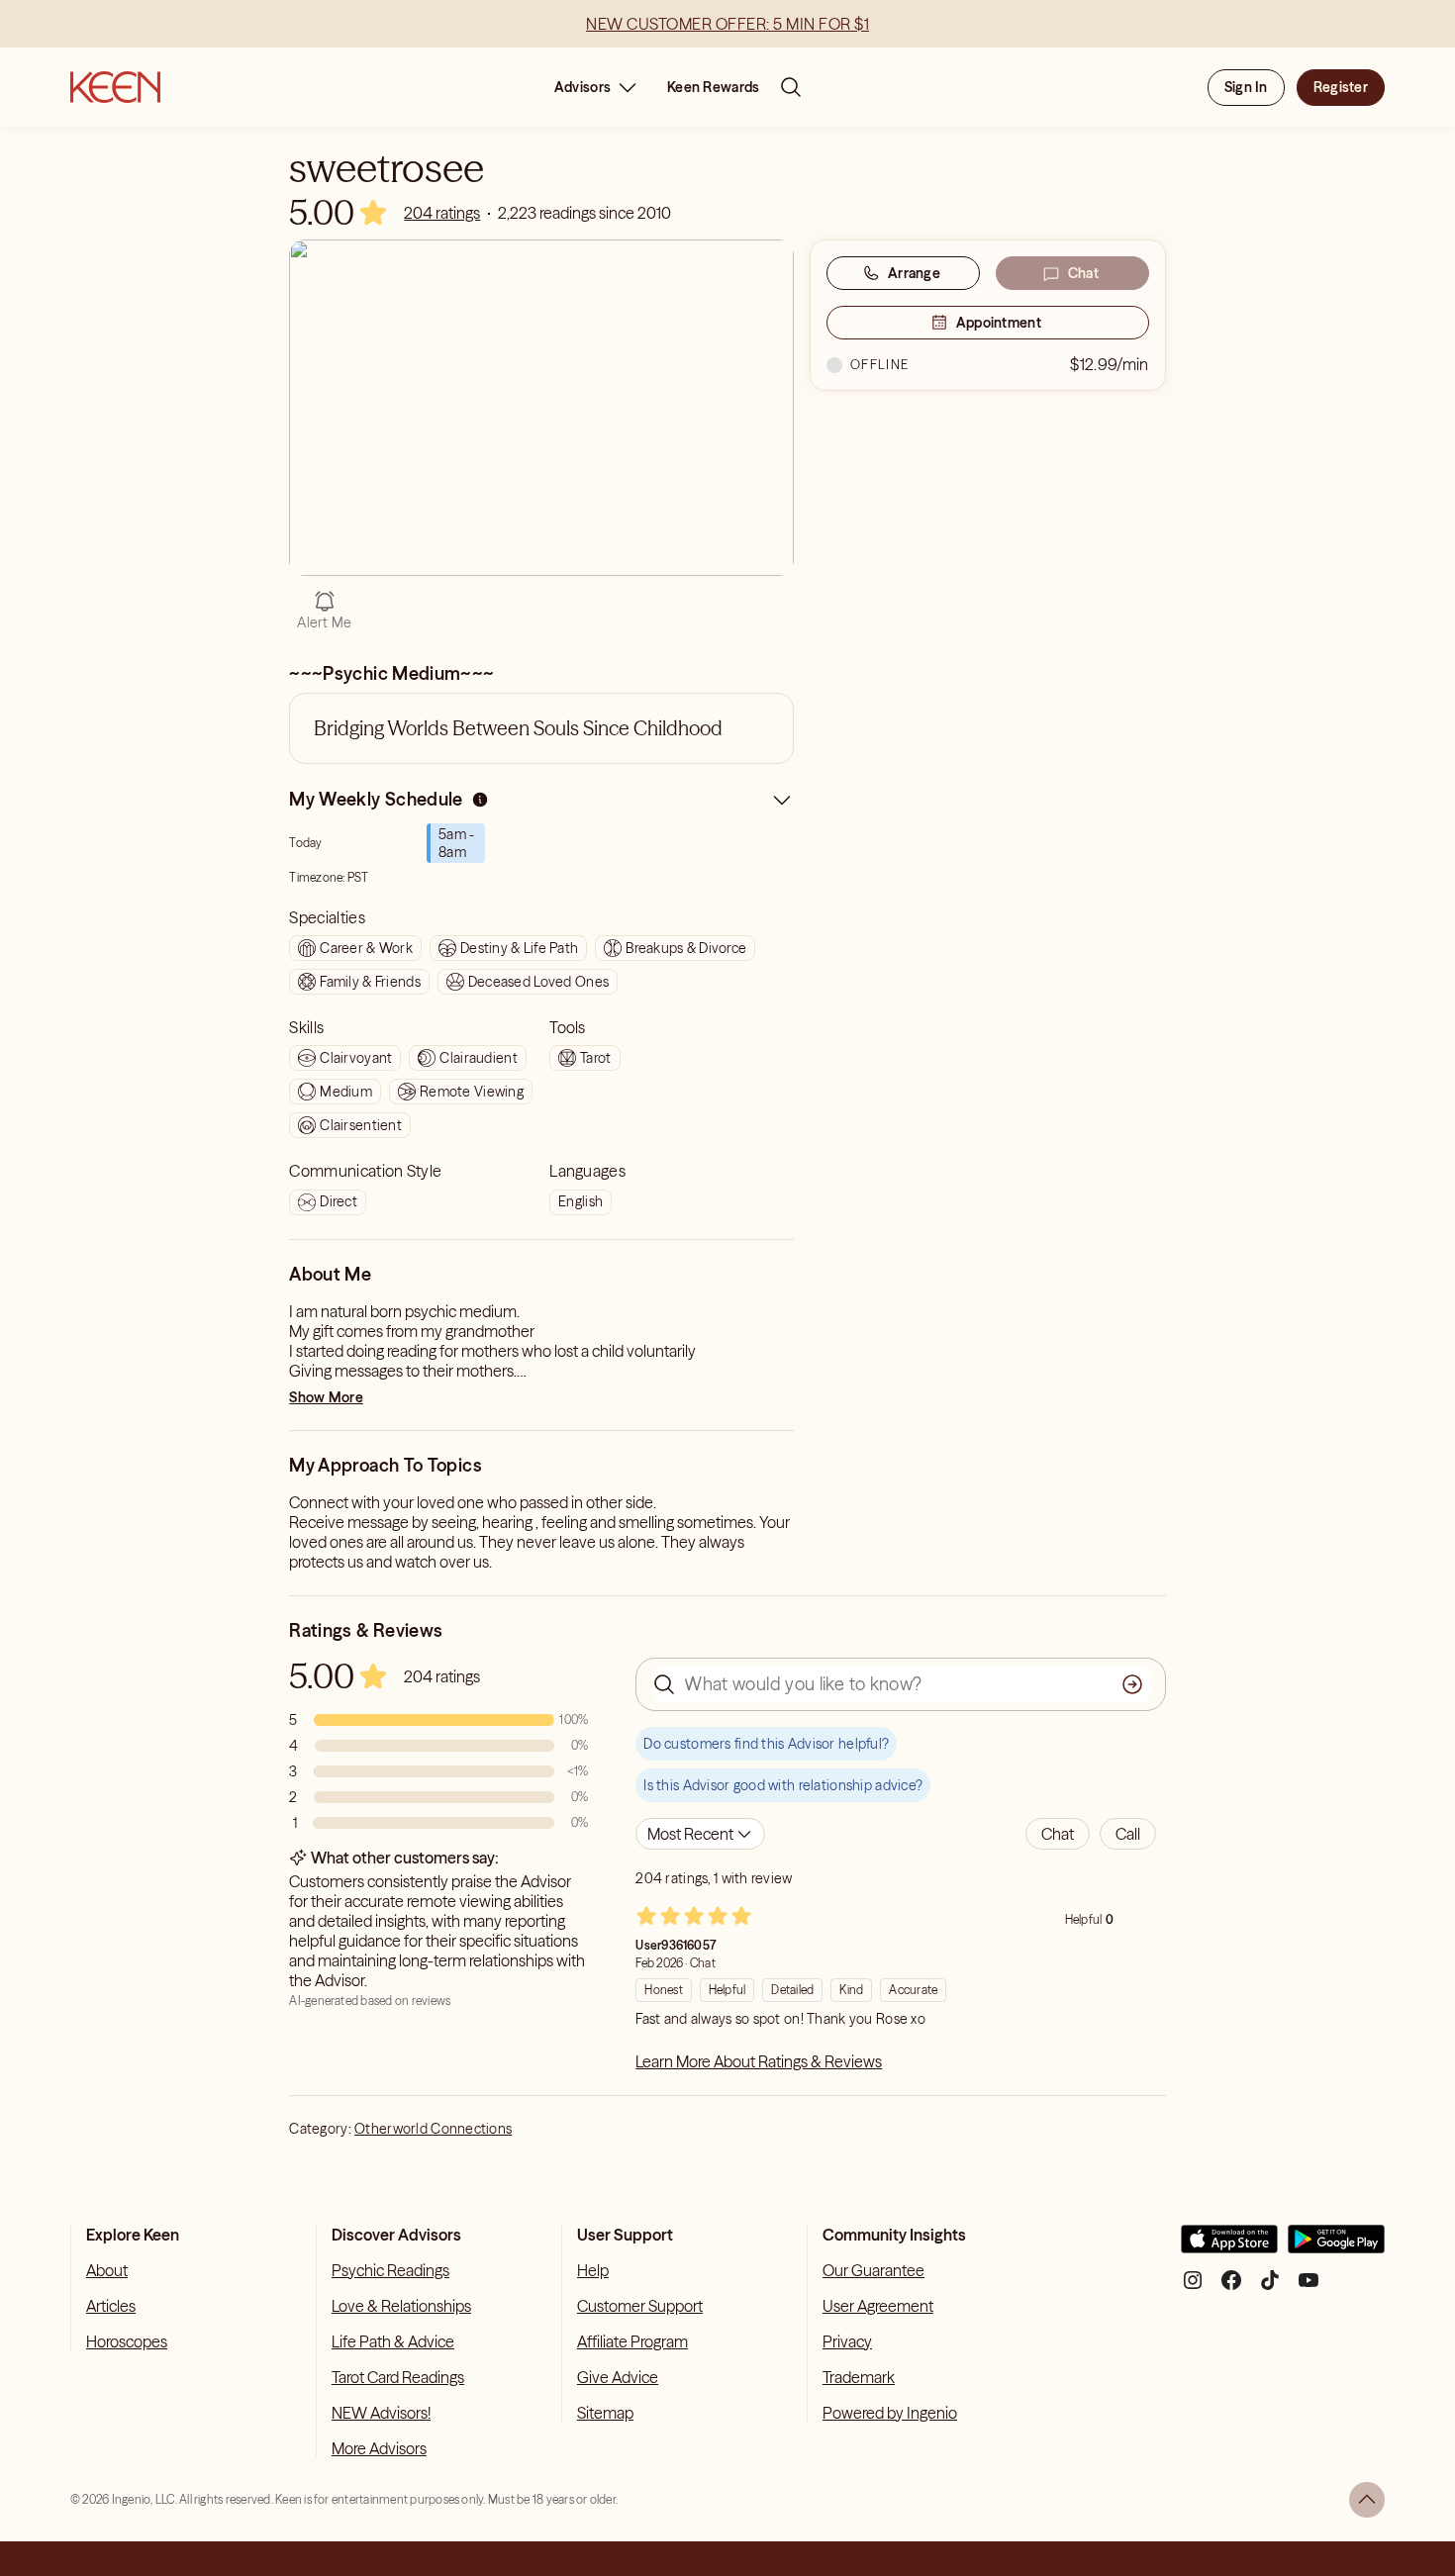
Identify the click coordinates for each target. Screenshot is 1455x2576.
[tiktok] (1270, 2288)
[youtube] (1309, 2288)
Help (593, 2270)
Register (1341, 87)
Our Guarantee (873, 2270)
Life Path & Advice (393, 2341)
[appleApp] (1229, 2247)
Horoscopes (127, 2341)
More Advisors (379, 2448)
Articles (111, 2306)
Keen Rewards (713, 87)
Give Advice (618, 2377)
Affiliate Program (632, 2341)
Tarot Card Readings (398, 2377)
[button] (1058, 1834)
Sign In (1246, 87)
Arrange (914, 273)
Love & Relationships (401, 2306)
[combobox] (700, 1834)
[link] (442, 213)
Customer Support (640, 2306)
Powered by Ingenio (890, 2413)
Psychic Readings (390, 2270)
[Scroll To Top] (1367, 2500)
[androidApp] (1336, 2247)
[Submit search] (1132, 1684)
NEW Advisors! (381, 2413)
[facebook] (1231, 2288)
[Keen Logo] (115, 87)
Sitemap (605, 2413)
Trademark (859, 2377)
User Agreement (878, 2306)
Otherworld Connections (433, 2129)
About (107, 2270)
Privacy (847, 2341)
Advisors (582, 87)
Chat (1083, 273)
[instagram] (1193, 2288)
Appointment (999, 323)
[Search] (791, 87)
